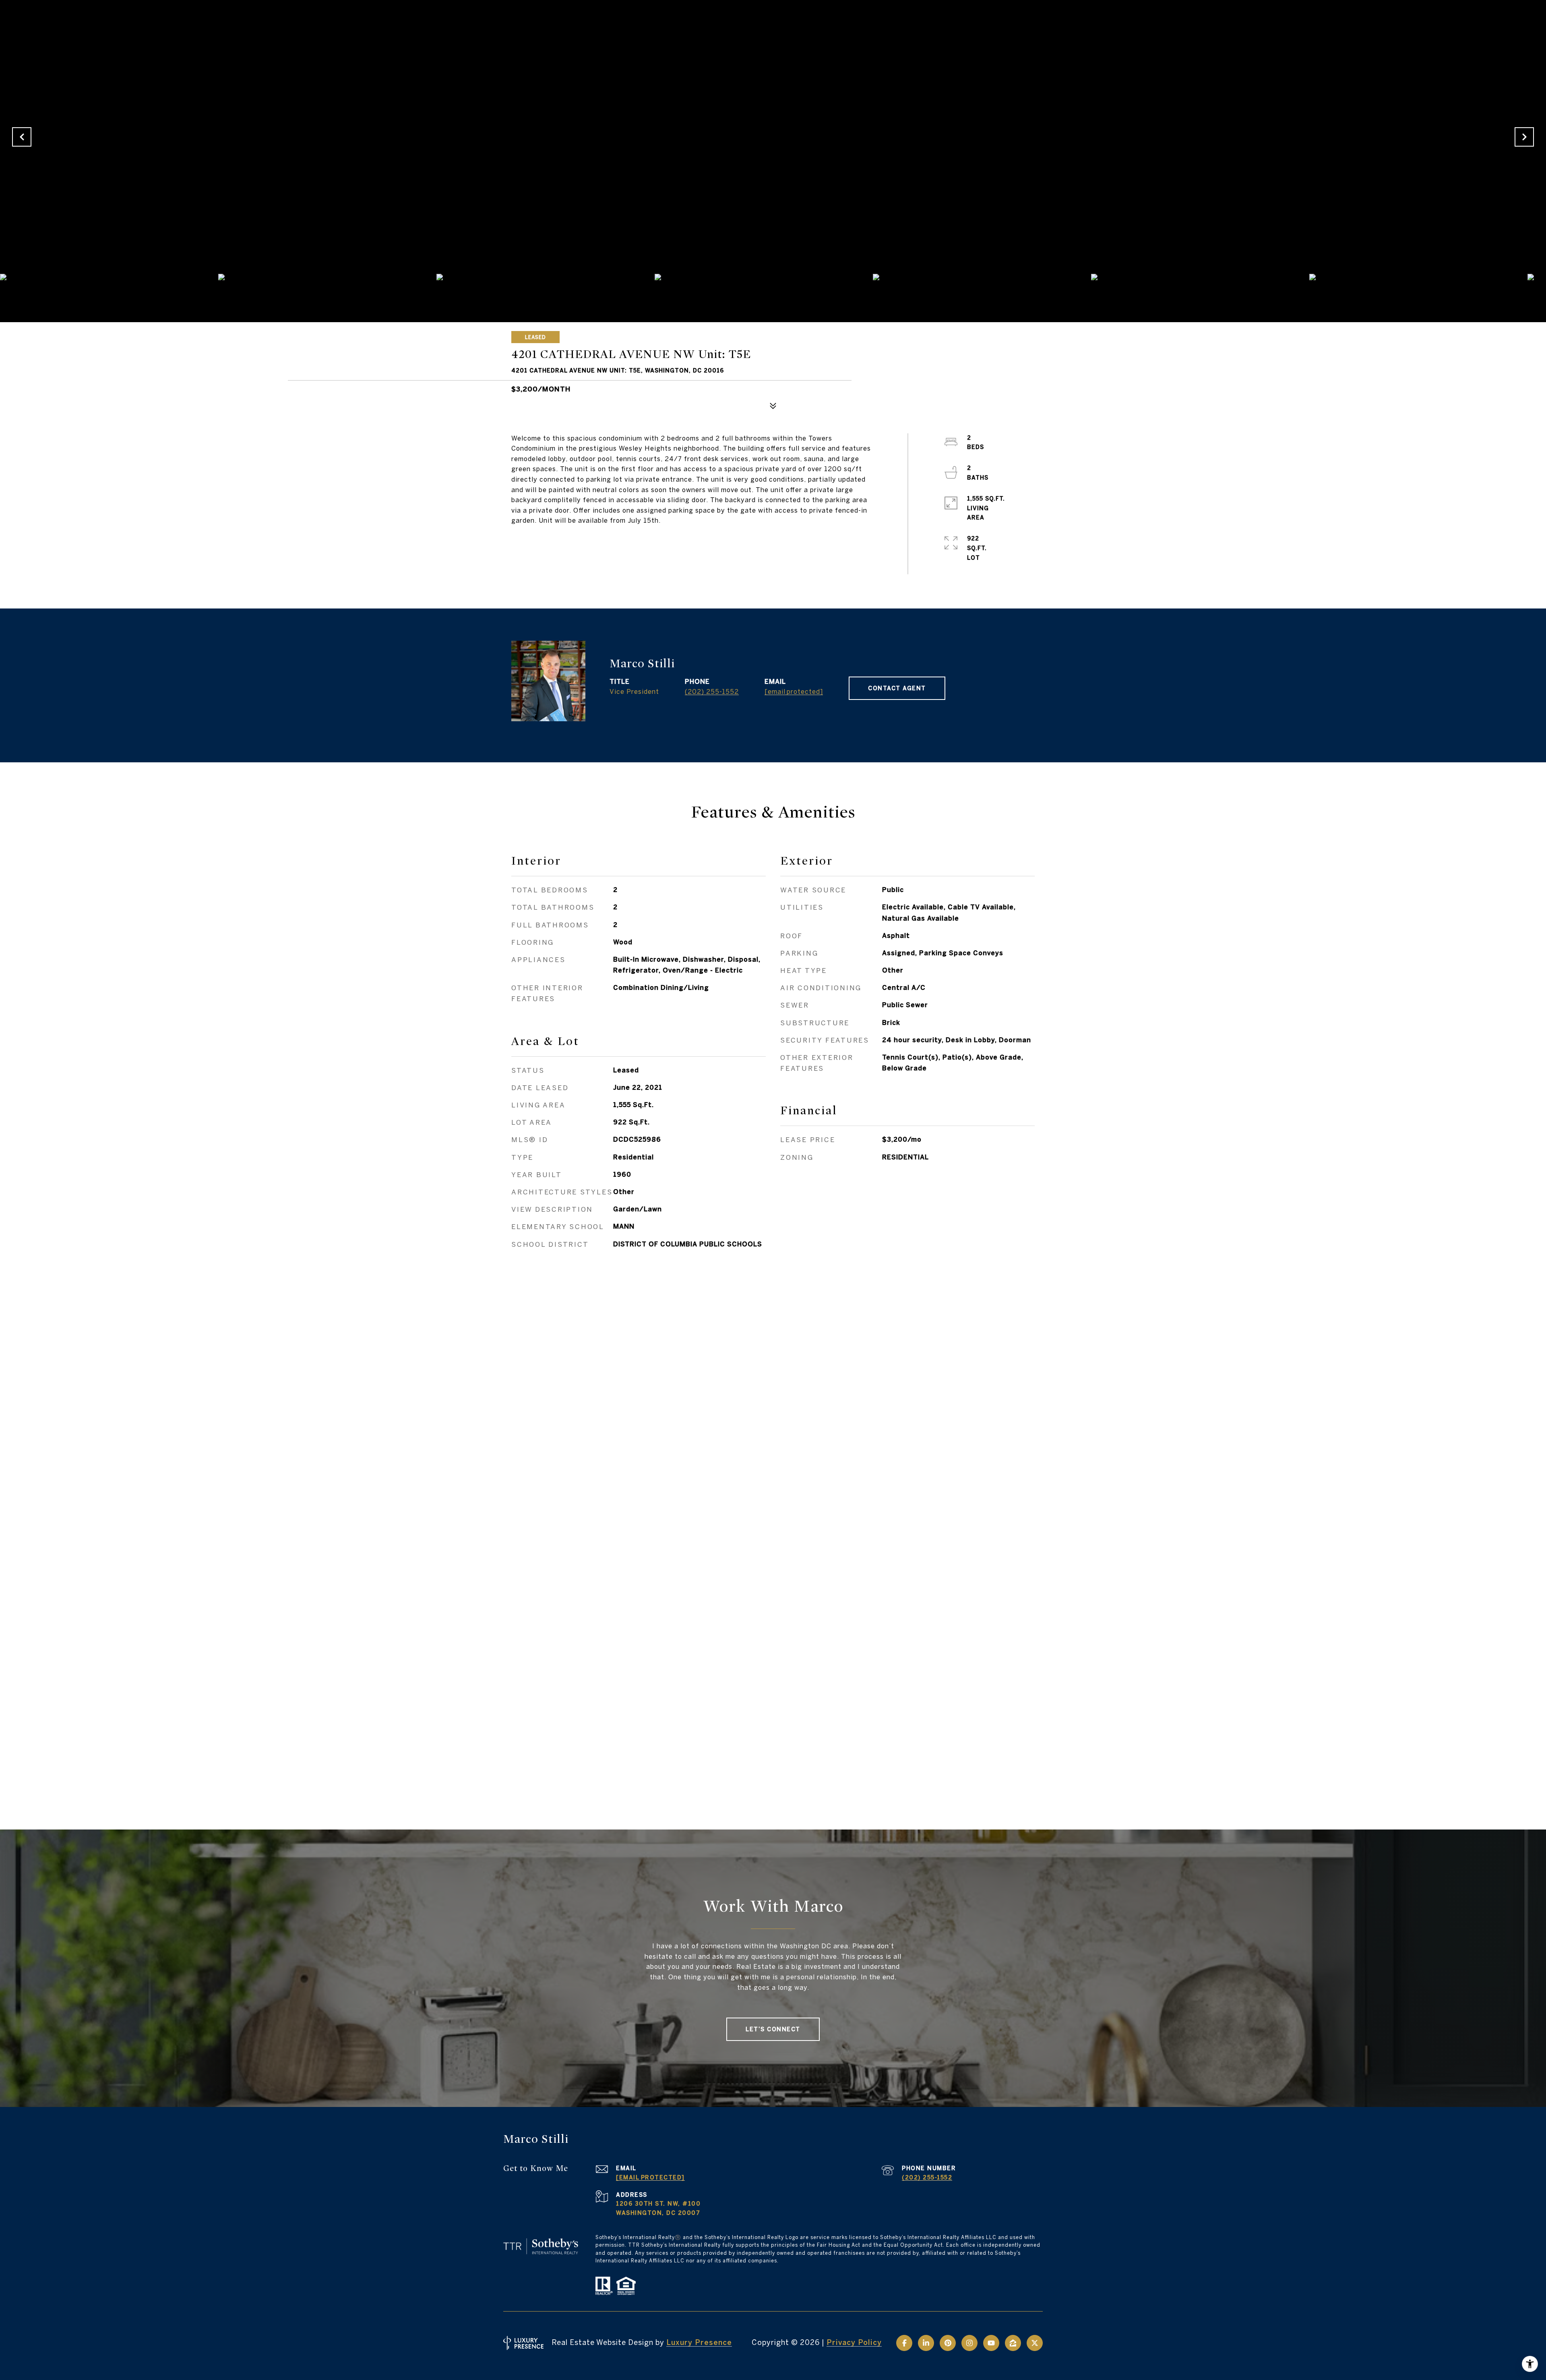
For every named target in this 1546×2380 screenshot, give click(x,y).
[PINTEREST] (948, 2343)
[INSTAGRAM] (969, 2343)
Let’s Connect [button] (773, 2029)
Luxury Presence (699, 2342)
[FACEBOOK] (904, 2343)
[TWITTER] (1035, 2343)
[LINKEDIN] (926, 2343)
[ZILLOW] (1013, 2343)
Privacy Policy (854, 2342)
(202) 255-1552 (712, 691)
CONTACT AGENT (897, 688)
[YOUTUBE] (991, 2343)
